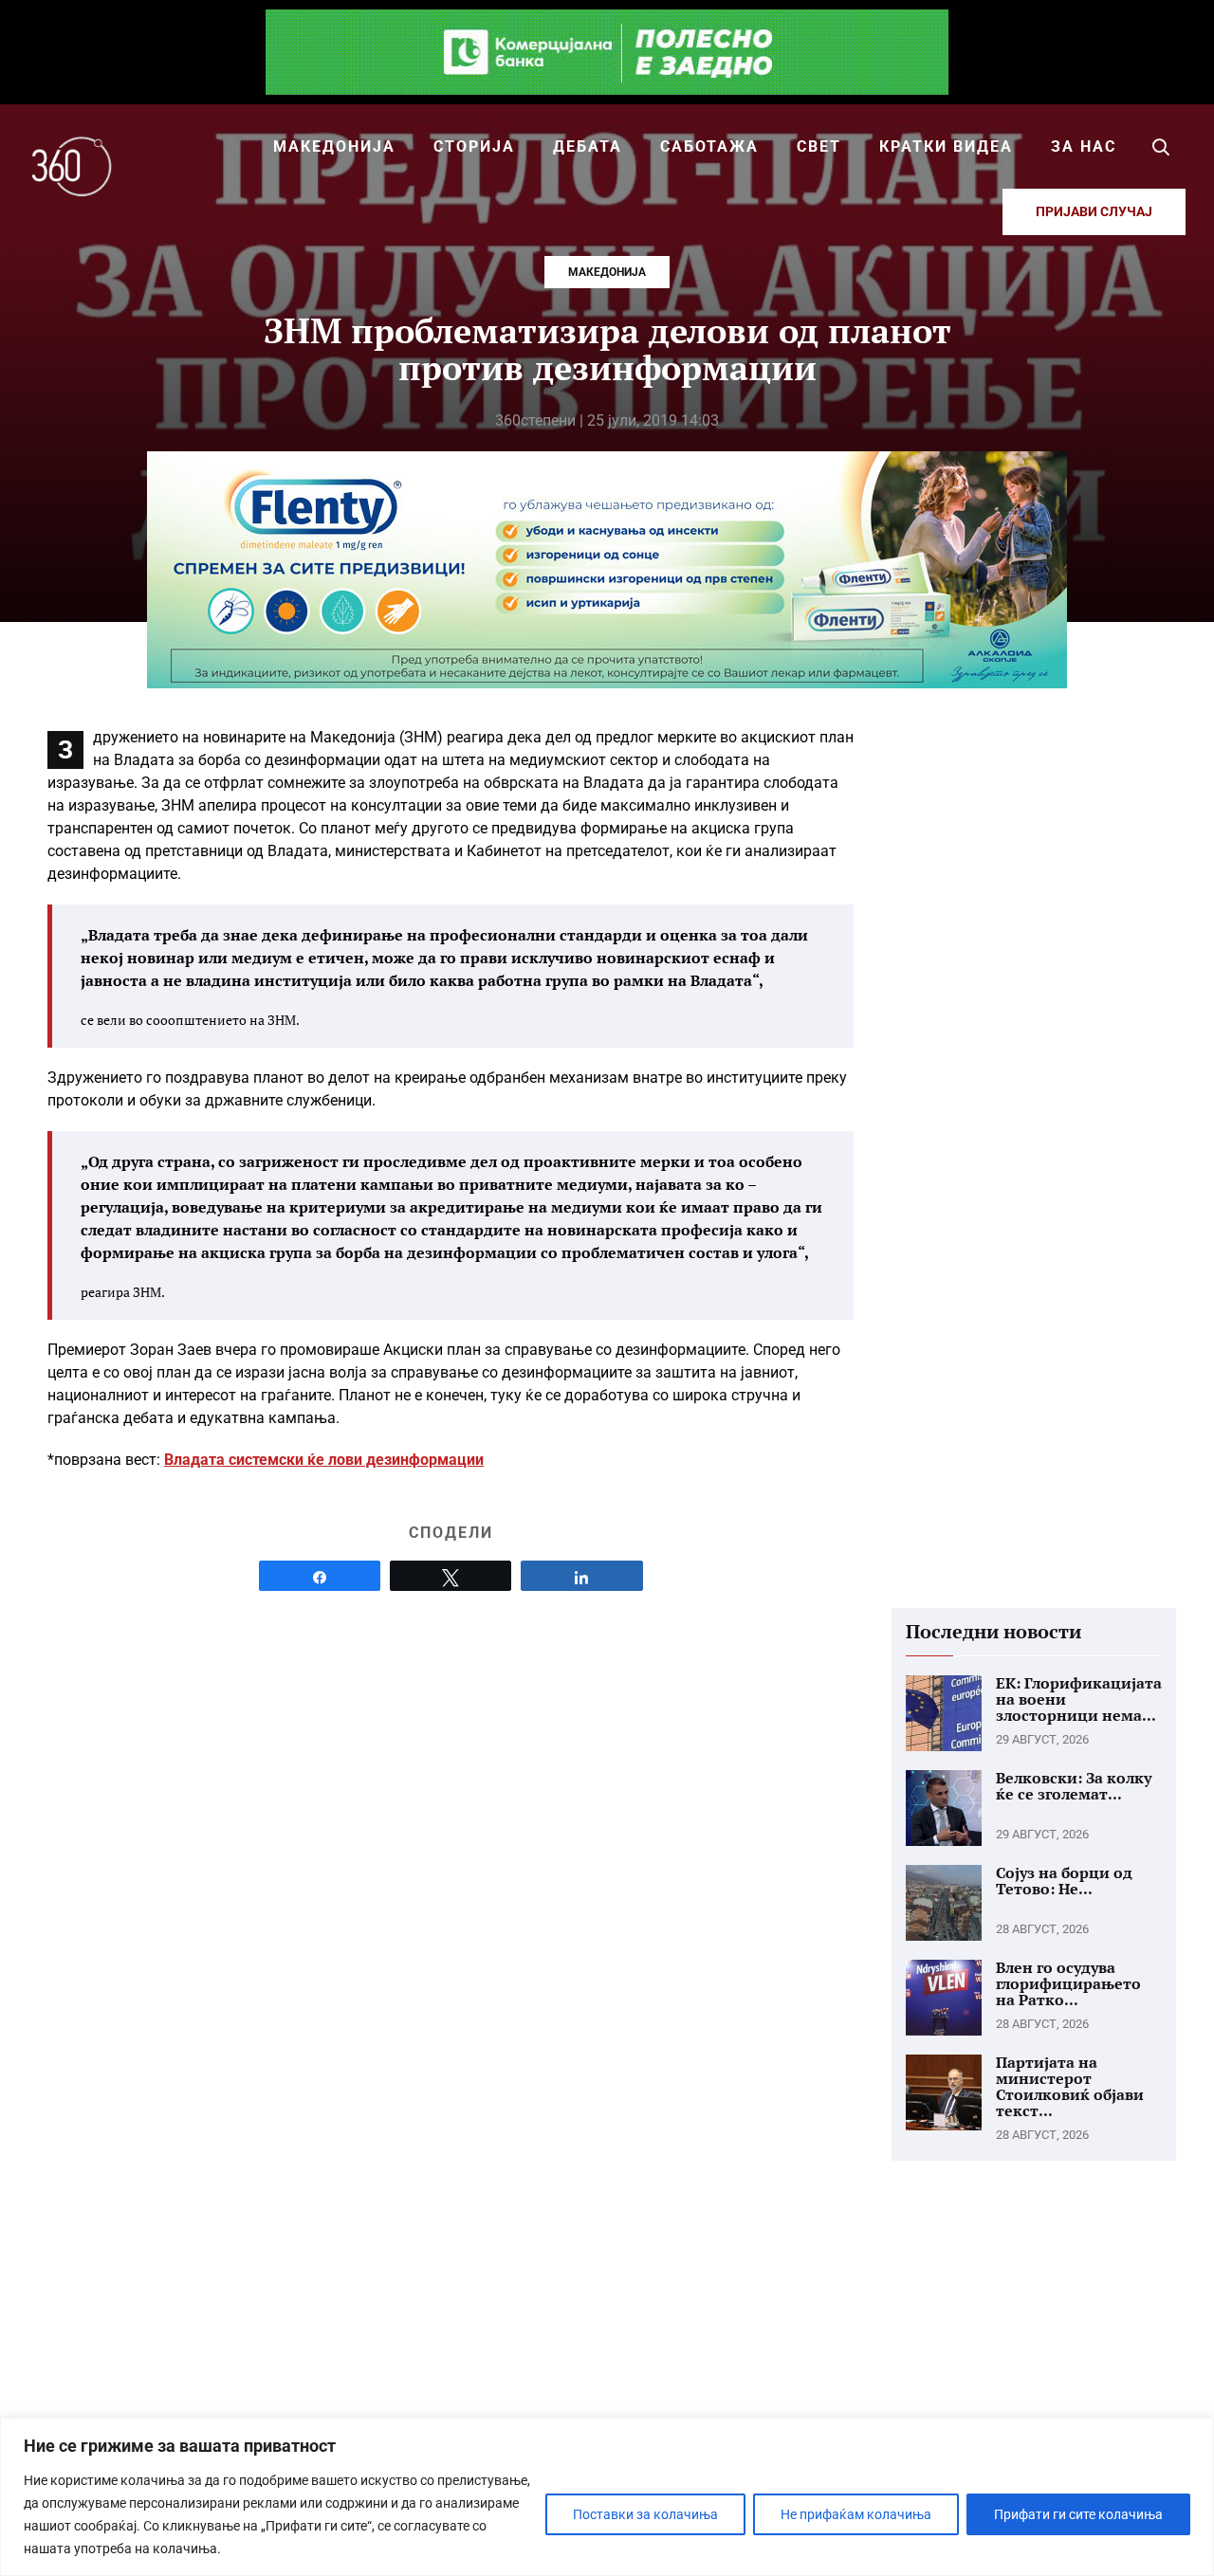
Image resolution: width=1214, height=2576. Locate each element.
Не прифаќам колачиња (856, 2514)
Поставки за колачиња (645, 2514)
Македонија (607, 272)
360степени (535, 420)
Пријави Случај (1094, 211)
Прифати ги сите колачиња (1078, 2514)
